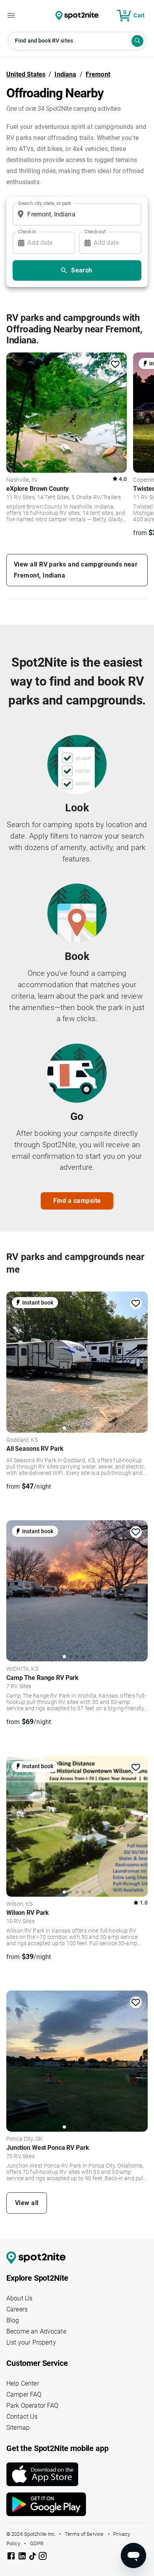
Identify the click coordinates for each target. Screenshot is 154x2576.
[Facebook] (12, 2557)
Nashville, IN (22, 480)
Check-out (95, 231)
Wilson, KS (20, 1904)
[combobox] (75, 214)
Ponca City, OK (24, 2139)
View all (27, 2203)
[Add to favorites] (115, 364)
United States (26, 74)
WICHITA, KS (22, 1669)
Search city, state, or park (45, 203)
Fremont (98, 74)
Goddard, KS (22, 1440)
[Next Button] (139, 1361)
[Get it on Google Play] (77, 2504)
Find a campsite (77, 1201)
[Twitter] (33, 2557)
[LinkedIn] (23, 2557)
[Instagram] (43, 2557)
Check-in (27, 231)
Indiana (65, 74)
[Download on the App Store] (77, 2474)
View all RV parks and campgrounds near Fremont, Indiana (76, 570)
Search (82, 270)
